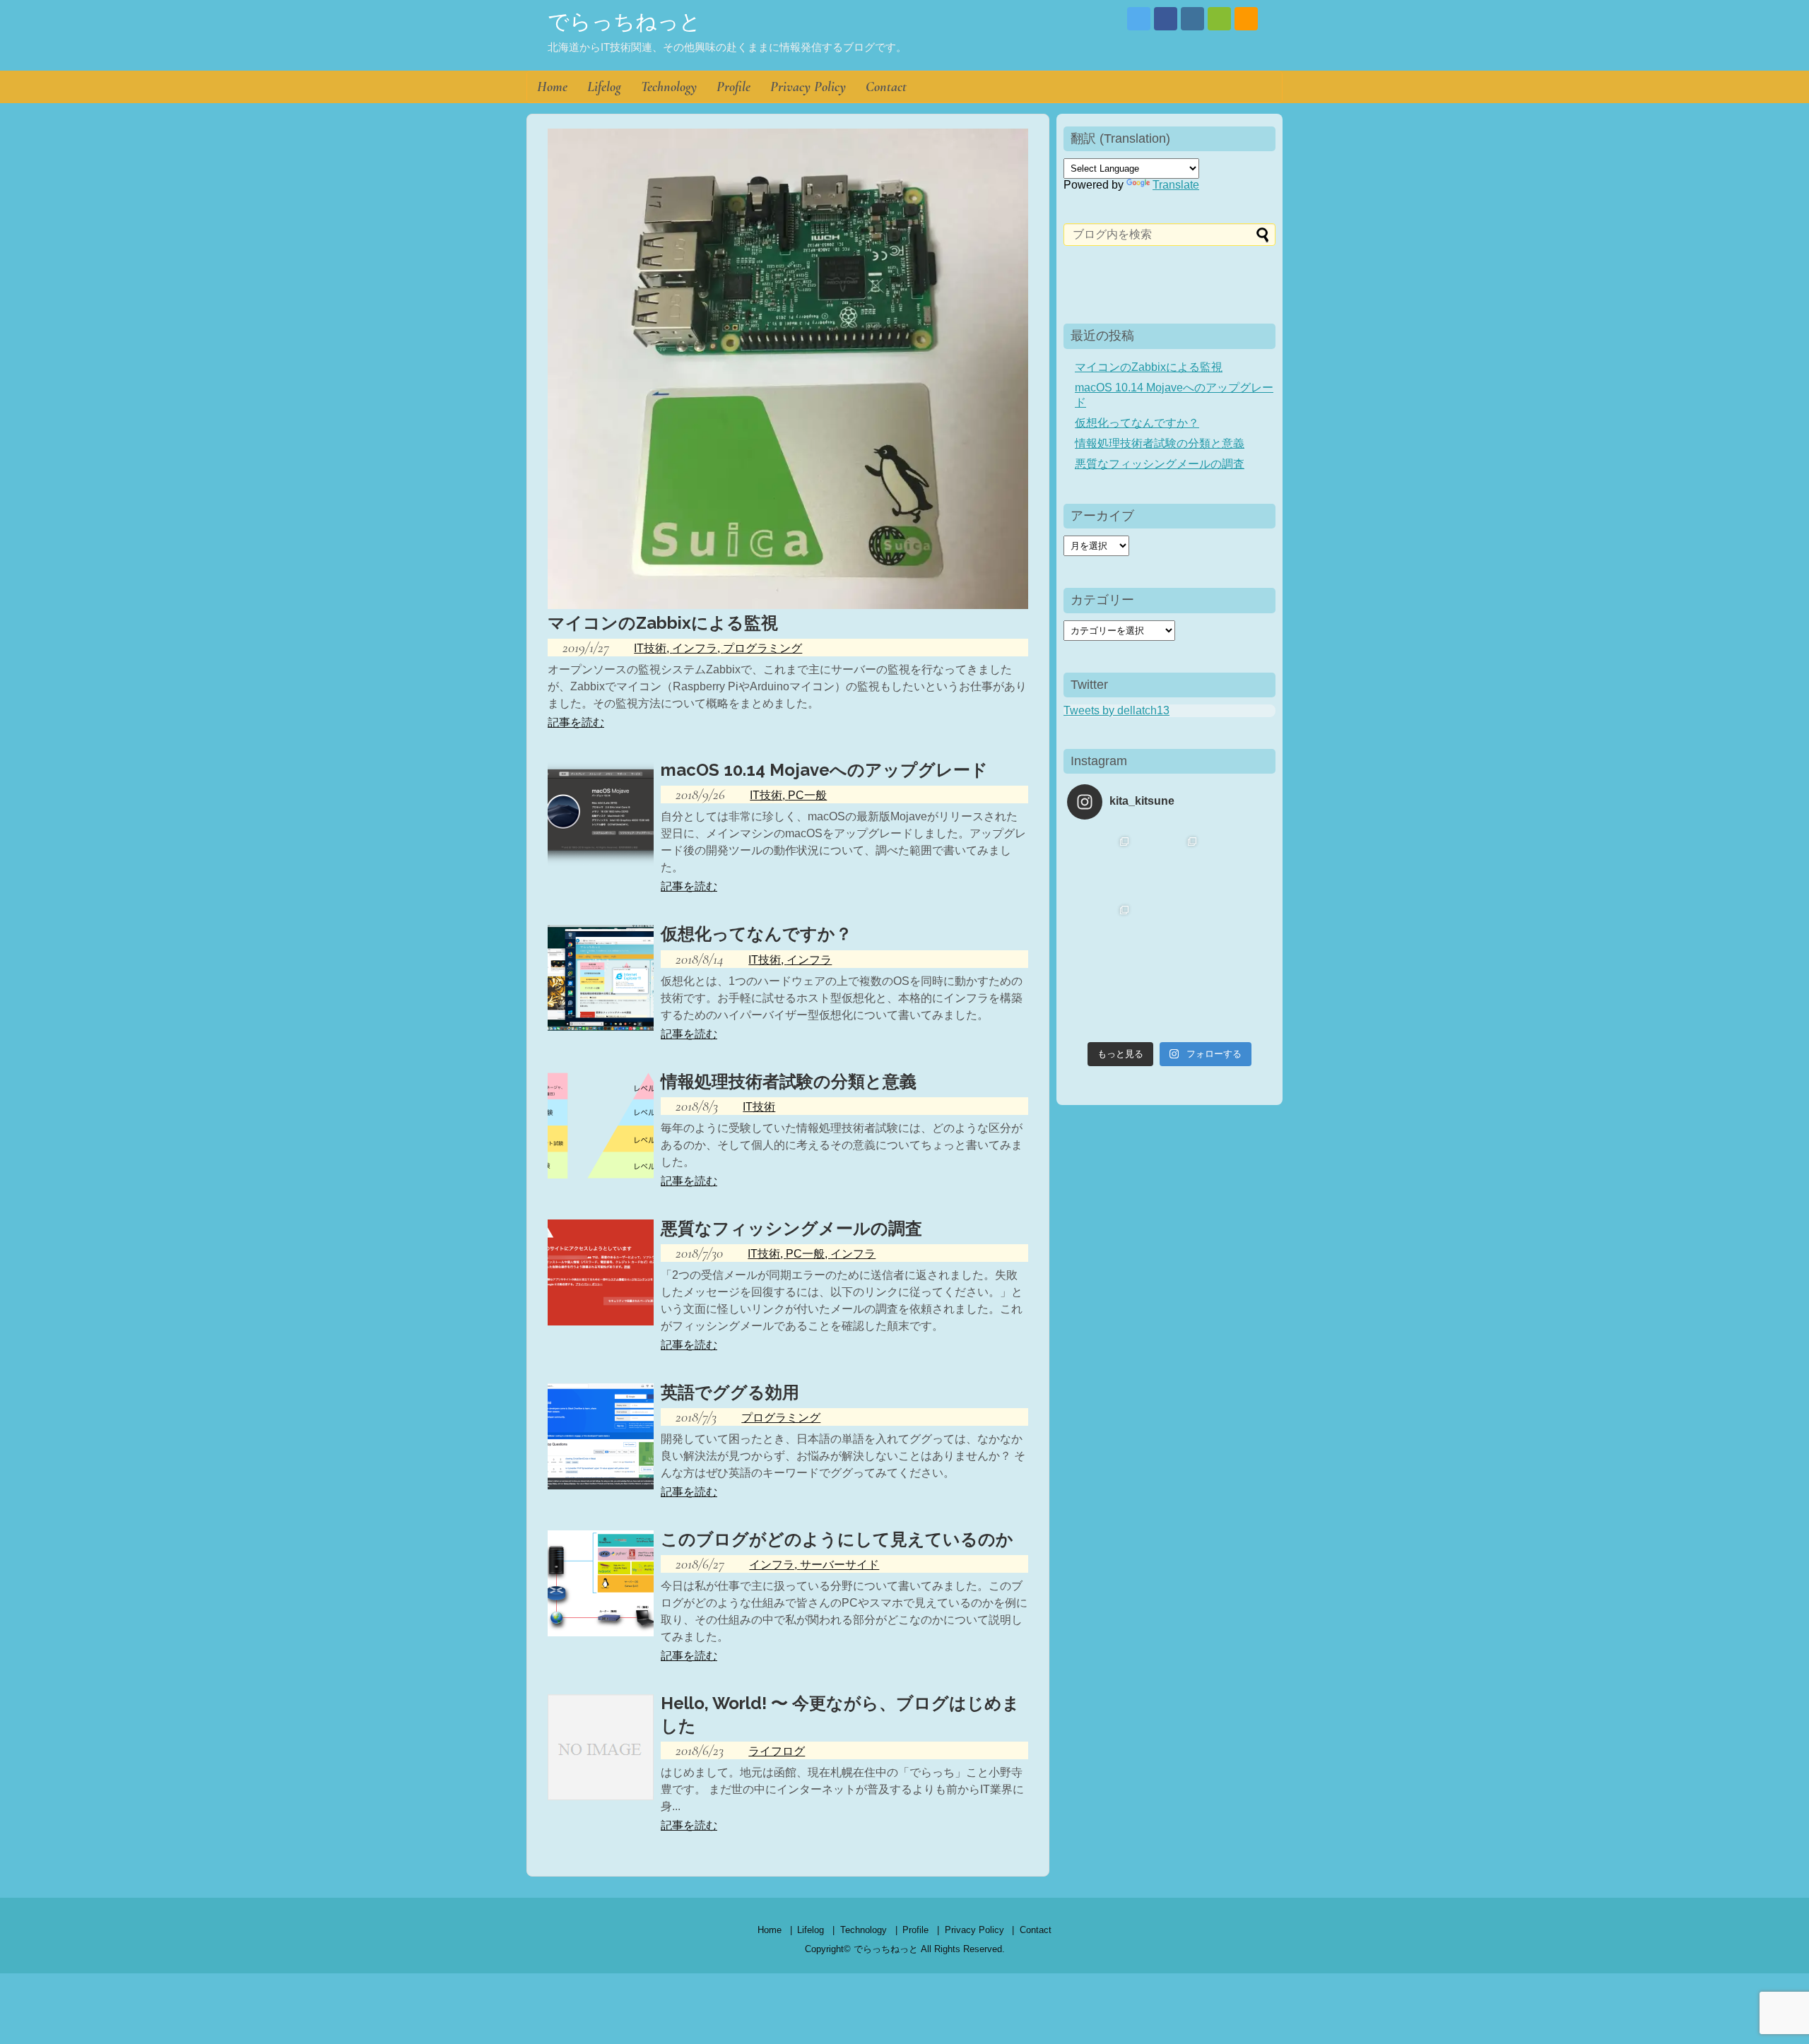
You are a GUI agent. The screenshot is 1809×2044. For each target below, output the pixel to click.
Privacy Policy (808, 87)
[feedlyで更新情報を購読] (1219, 19)
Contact (886, 87)
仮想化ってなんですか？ (1137, 423)
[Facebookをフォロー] (1166, 19)
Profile (733, 87)
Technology (669, 87)
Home (552, 87)
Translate (1176, 185)
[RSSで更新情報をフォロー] (1246, 19)
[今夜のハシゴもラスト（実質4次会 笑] (1101, 1002)
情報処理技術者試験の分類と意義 (1160, 443)
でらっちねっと (624, 22)
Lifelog (604, 87)
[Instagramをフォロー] (1192, 19)
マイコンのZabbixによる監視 (1149, 367)
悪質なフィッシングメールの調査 (1160, 464)
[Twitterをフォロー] (1139, 19)
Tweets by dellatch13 (1116, 710)
